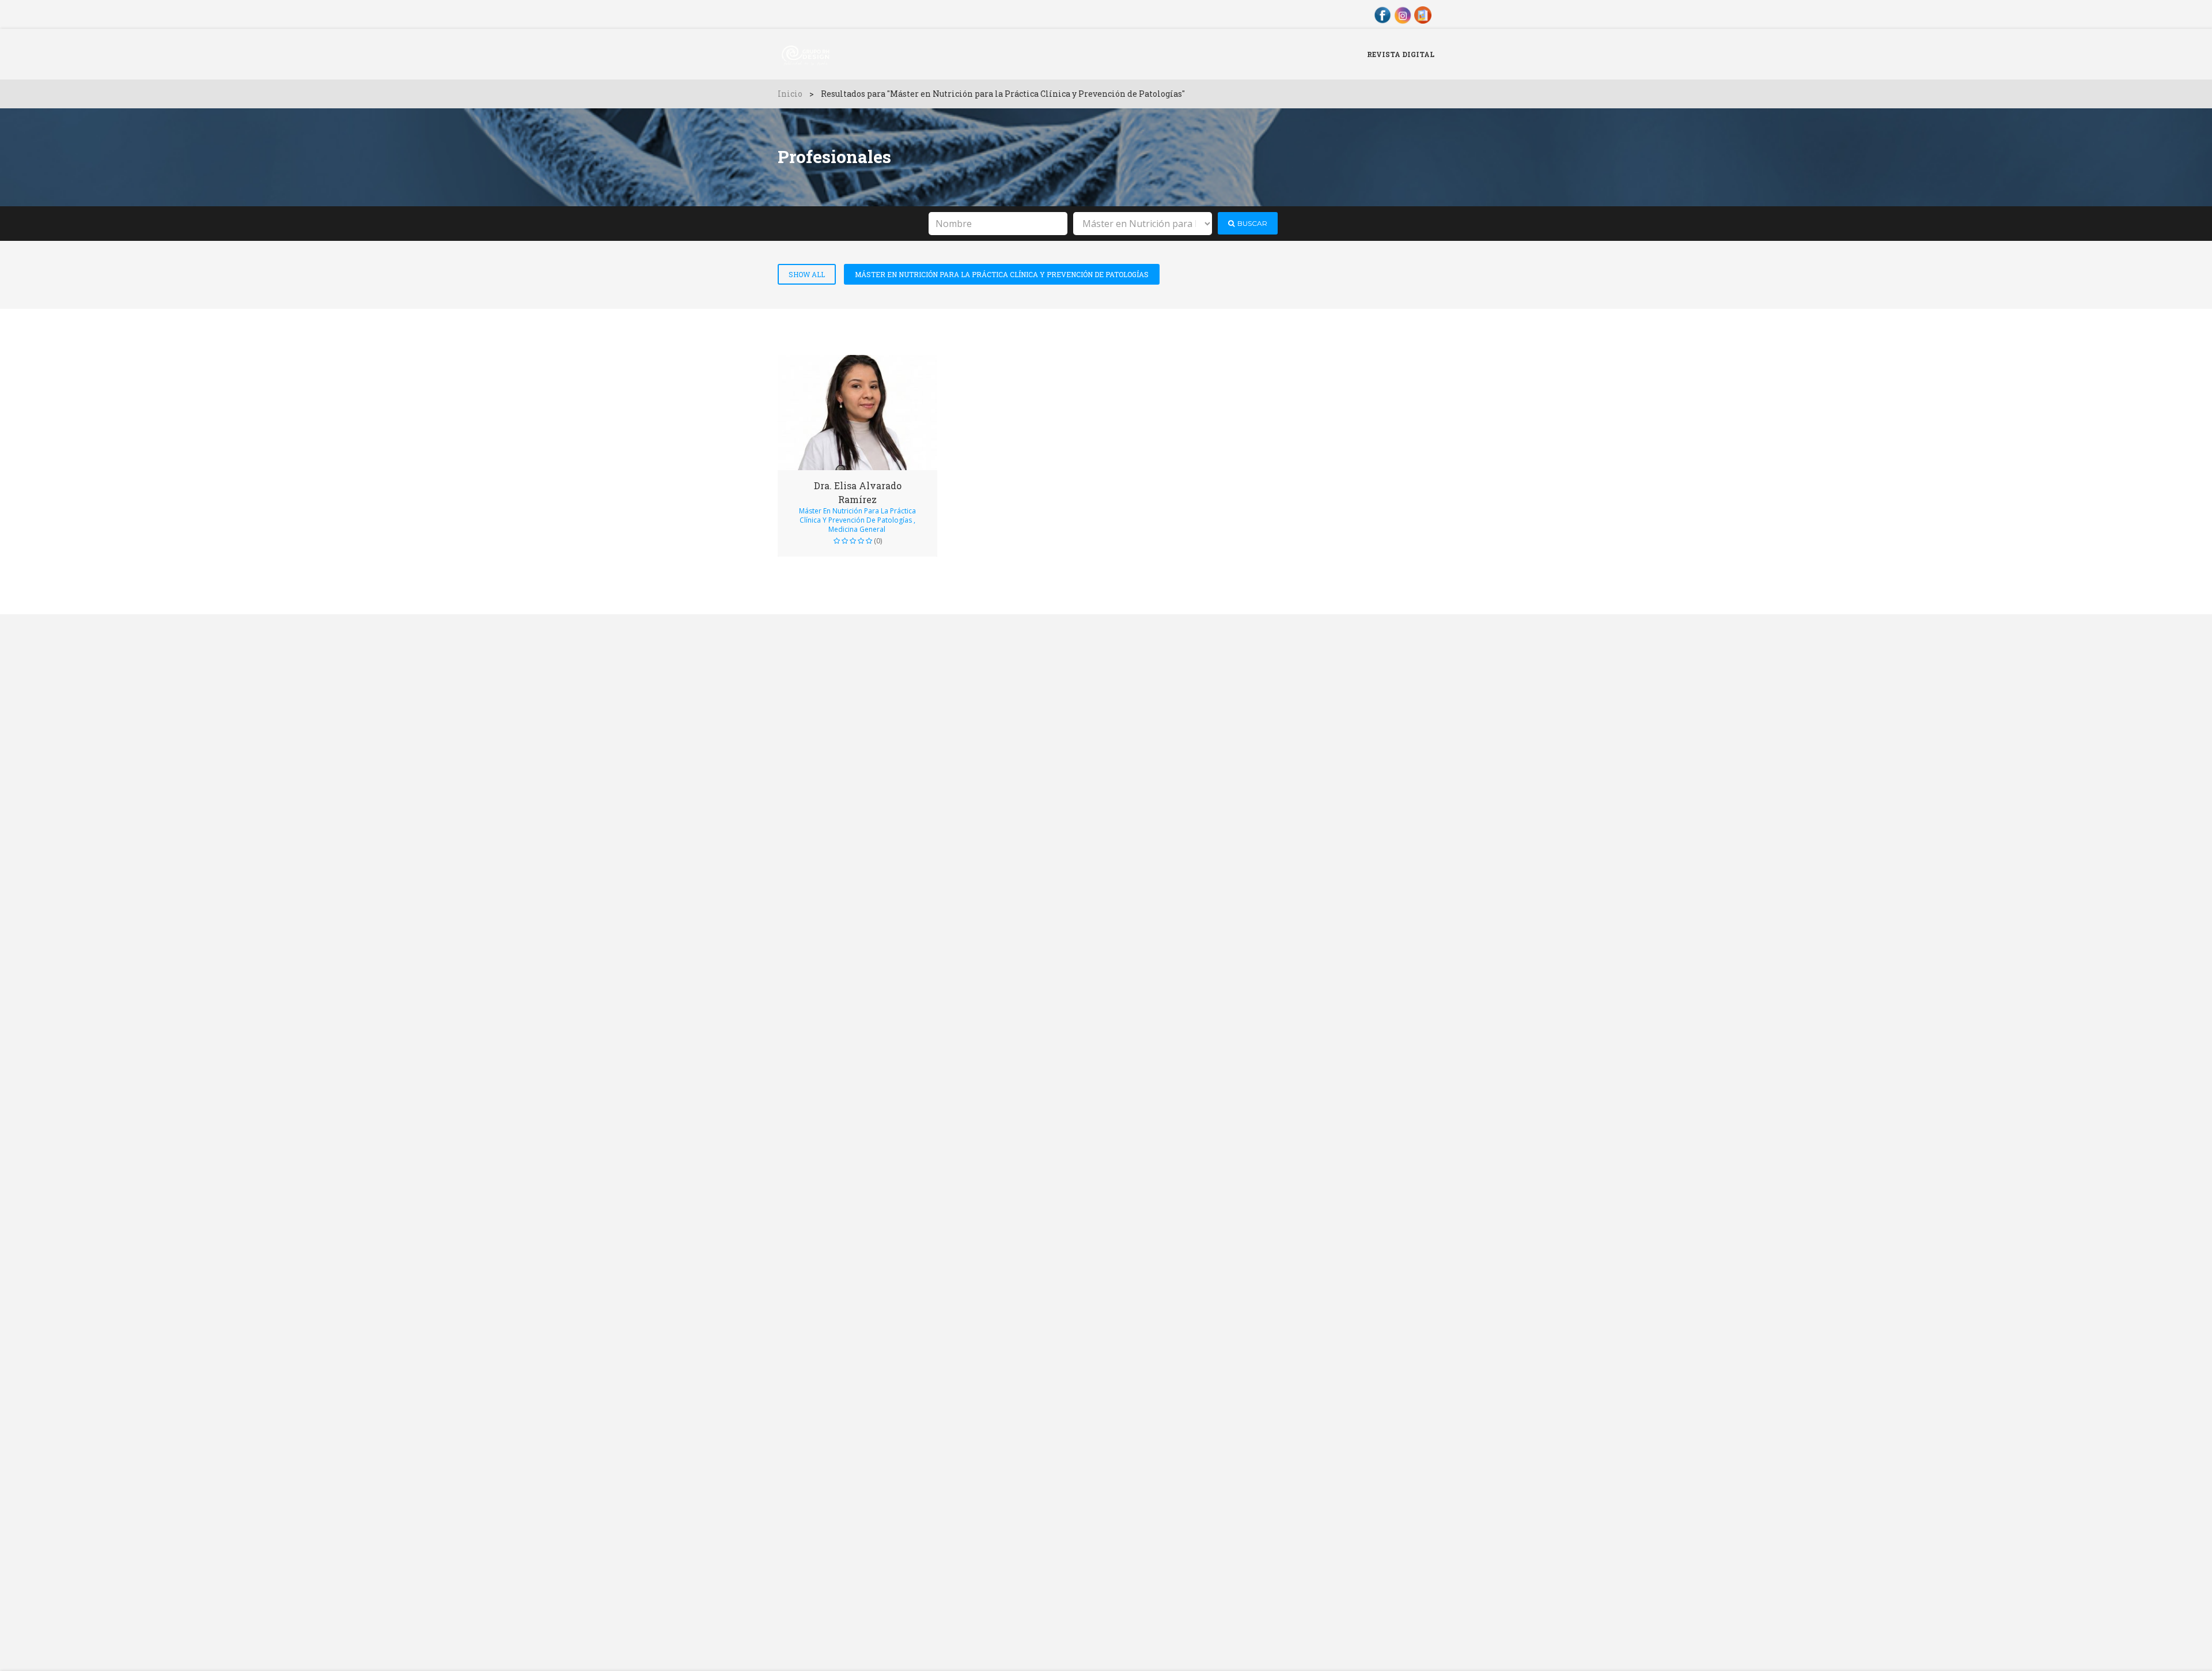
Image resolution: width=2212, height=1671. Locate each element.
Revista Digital (1401, 54)
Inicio (790, 94)
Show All (807, 274)
